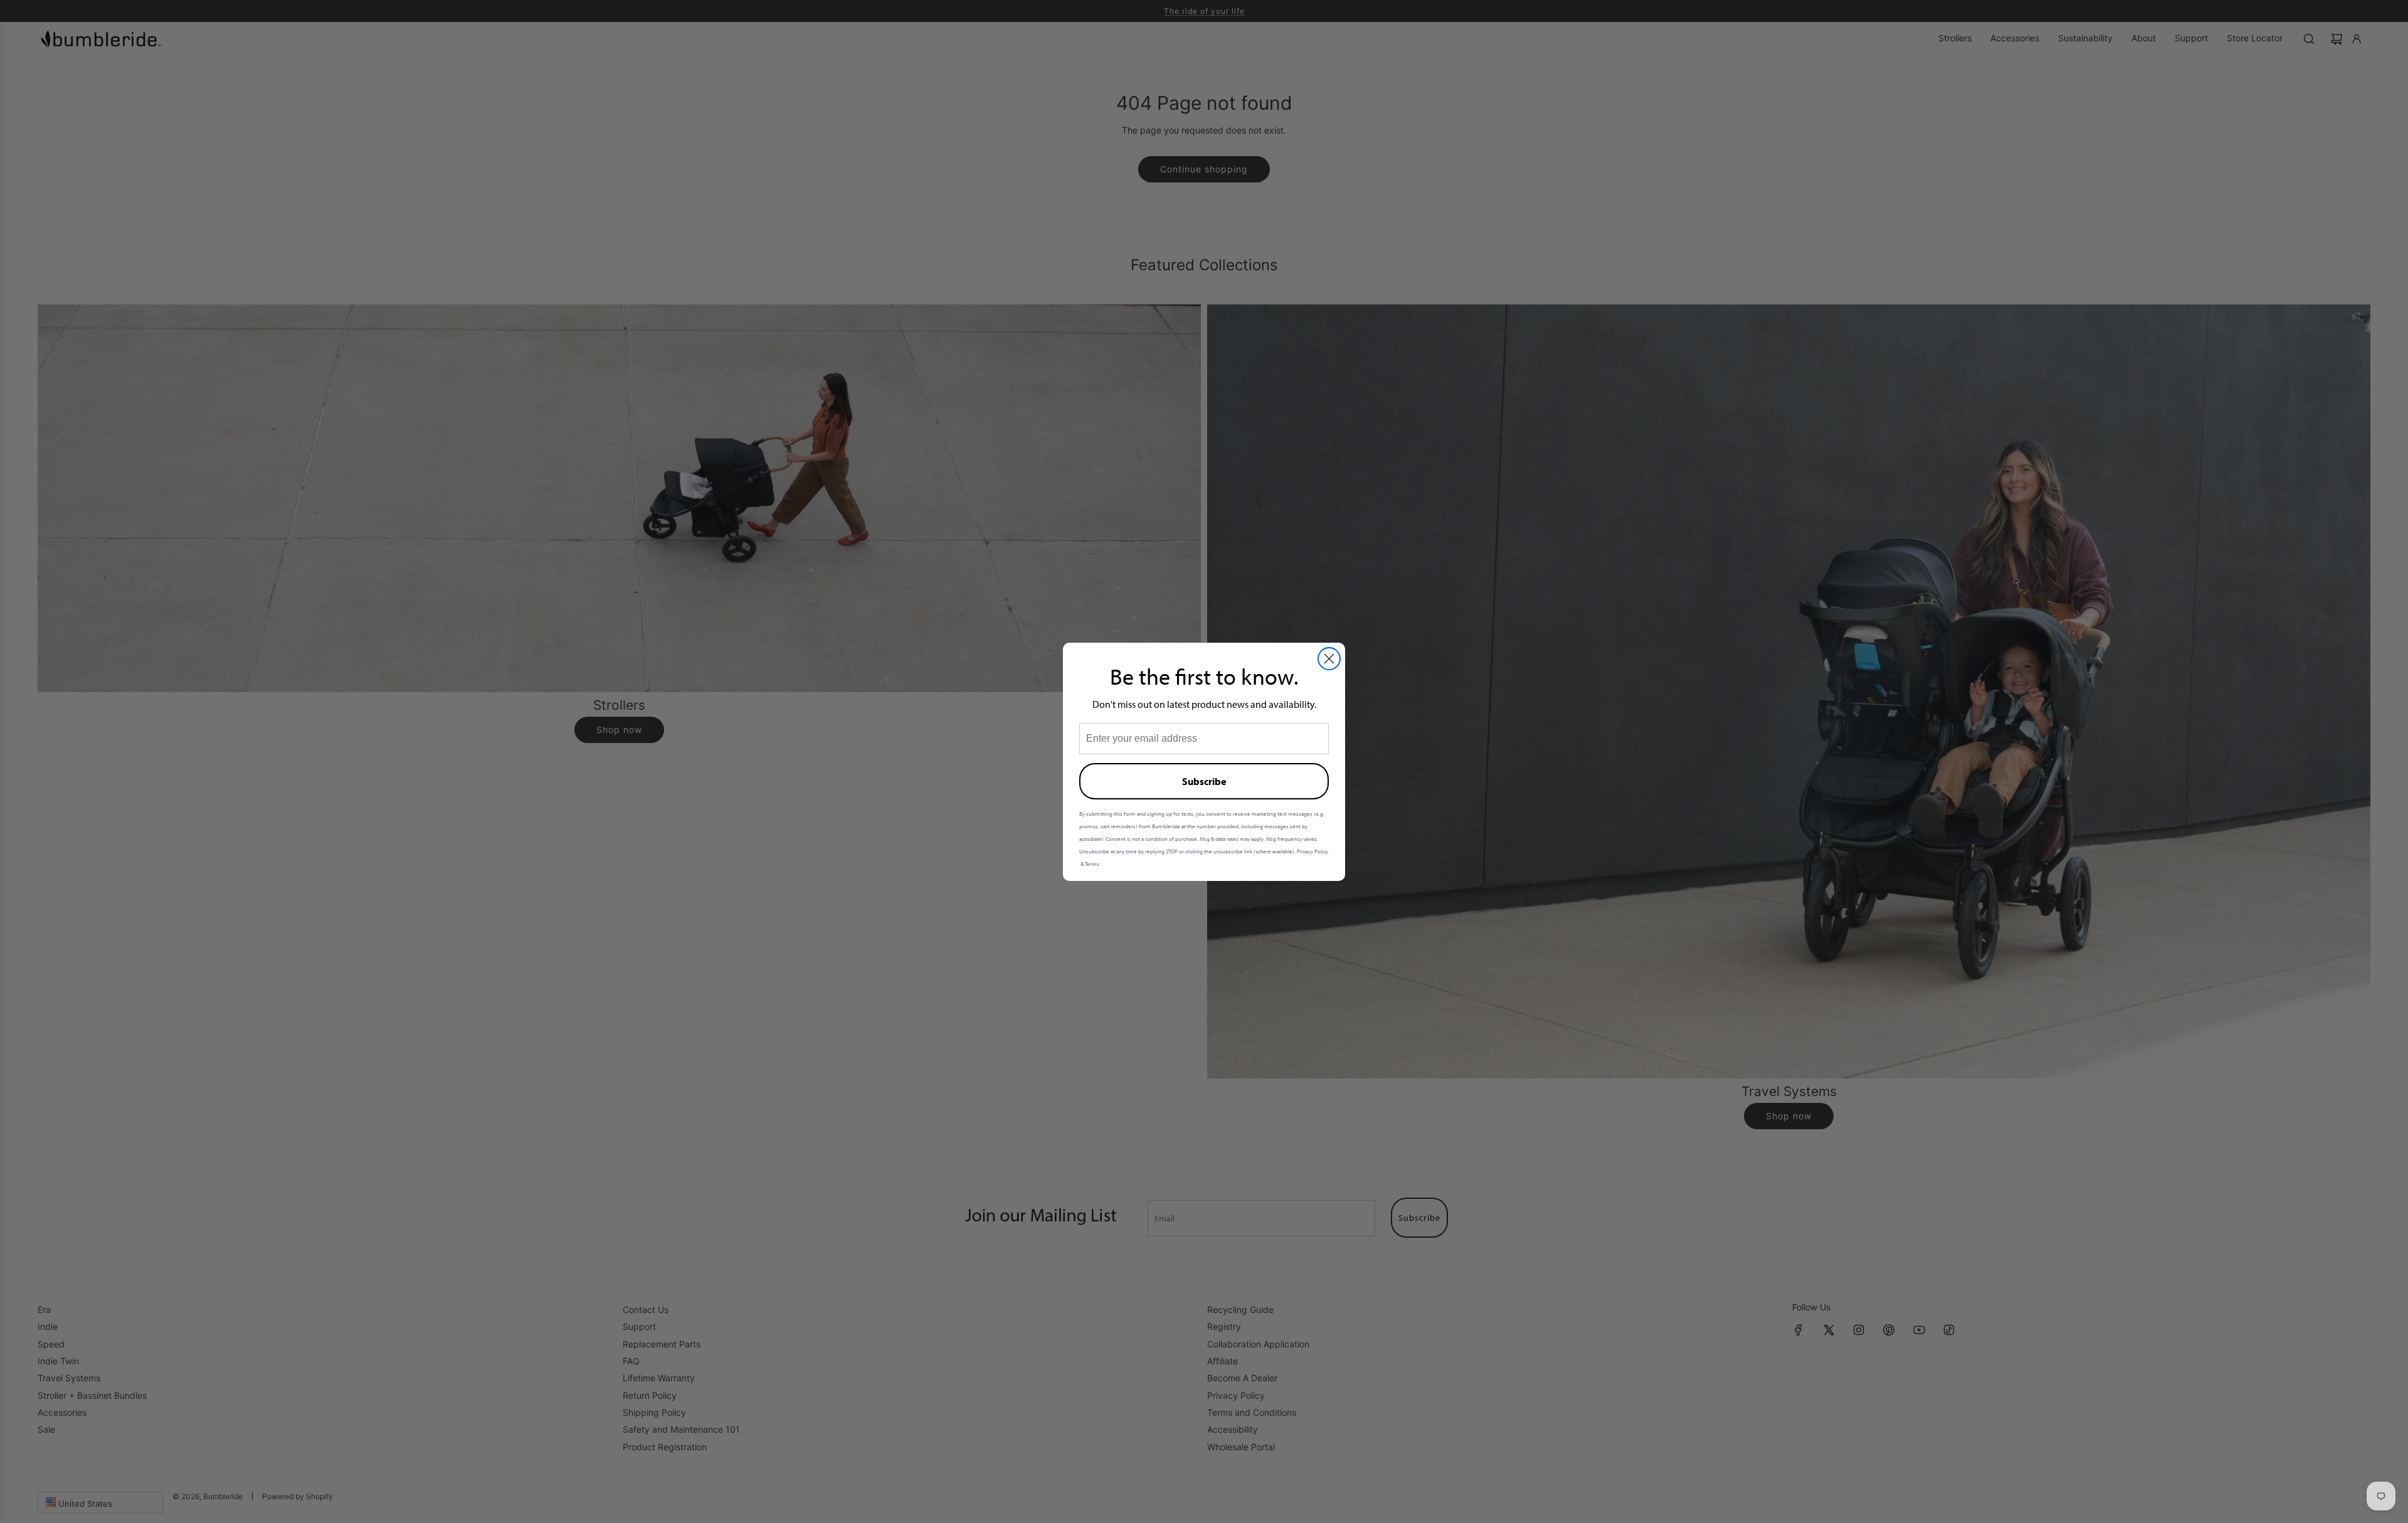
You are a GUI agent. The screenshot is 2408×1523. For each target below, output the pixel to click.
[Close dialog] (1329, 659)
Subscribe (1204, 781)
